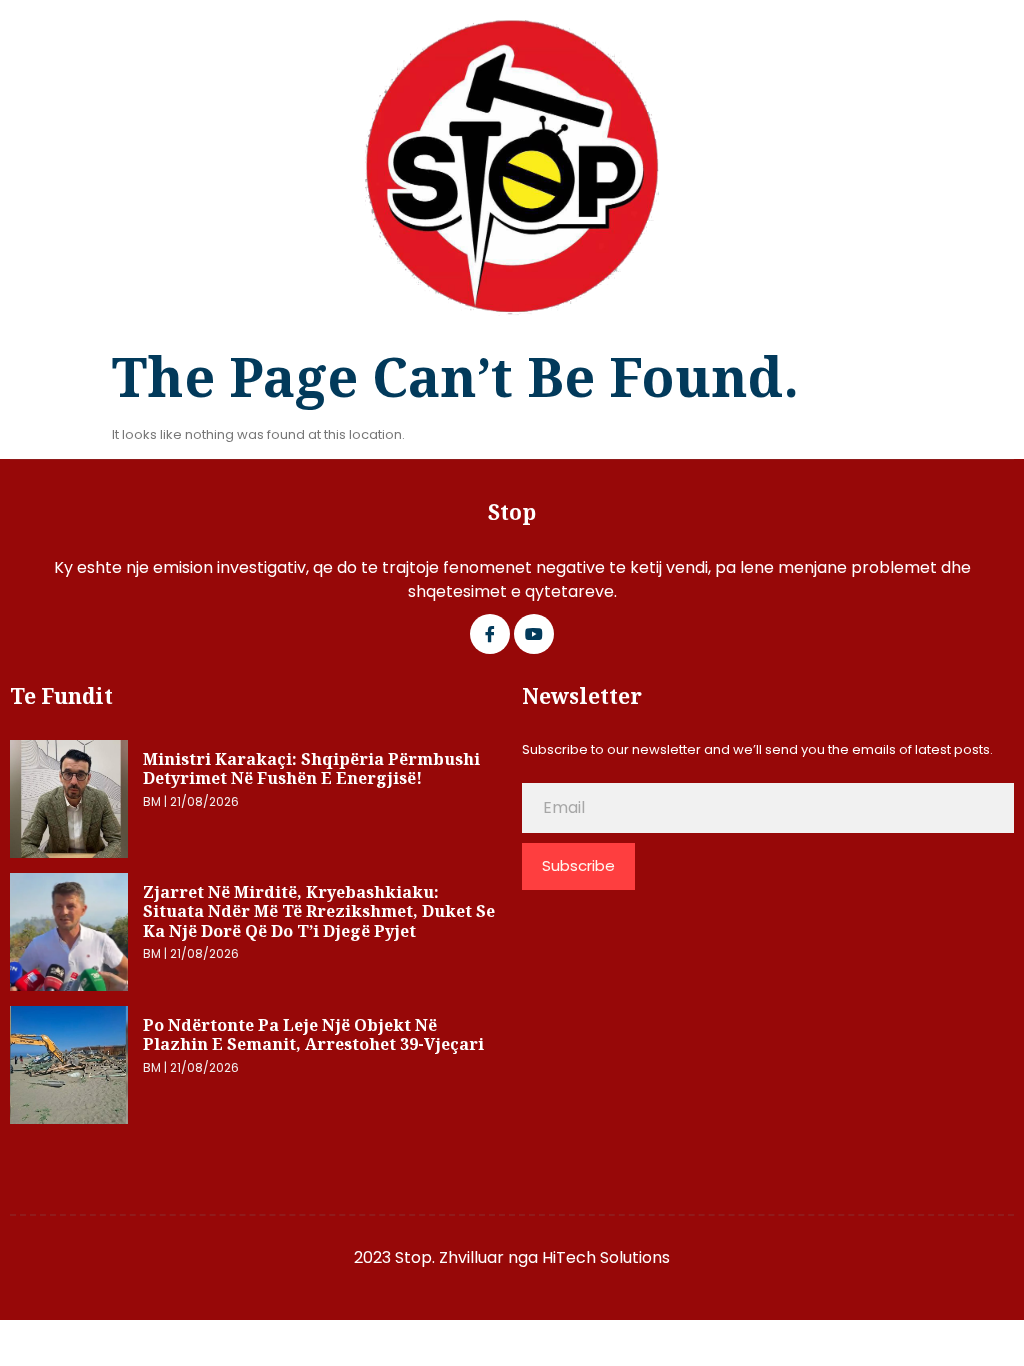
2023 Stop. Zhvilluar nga (448, 1257)
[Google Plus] (534, 634)
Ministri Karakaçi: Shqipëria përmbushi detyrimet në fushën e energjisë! (311, 769)
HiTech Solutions (606, 1257)
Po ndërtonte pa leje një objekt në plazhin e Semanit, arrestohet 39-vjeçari (313, 1035)
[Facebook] (490, 634)
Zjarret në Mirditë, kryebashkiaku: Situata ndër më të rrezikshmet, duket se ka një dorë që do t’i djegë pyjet (319, 911)
